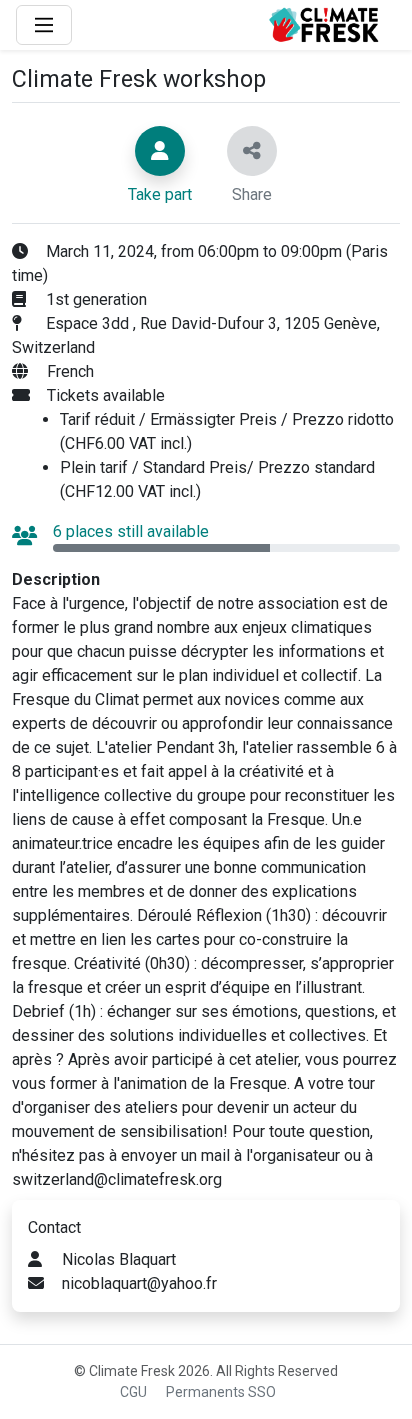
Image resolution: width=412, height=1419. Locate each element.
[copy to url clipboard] (252, 151)
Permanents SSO (221, 1392)
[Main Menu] (44, 25)
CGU (133, 1392)
